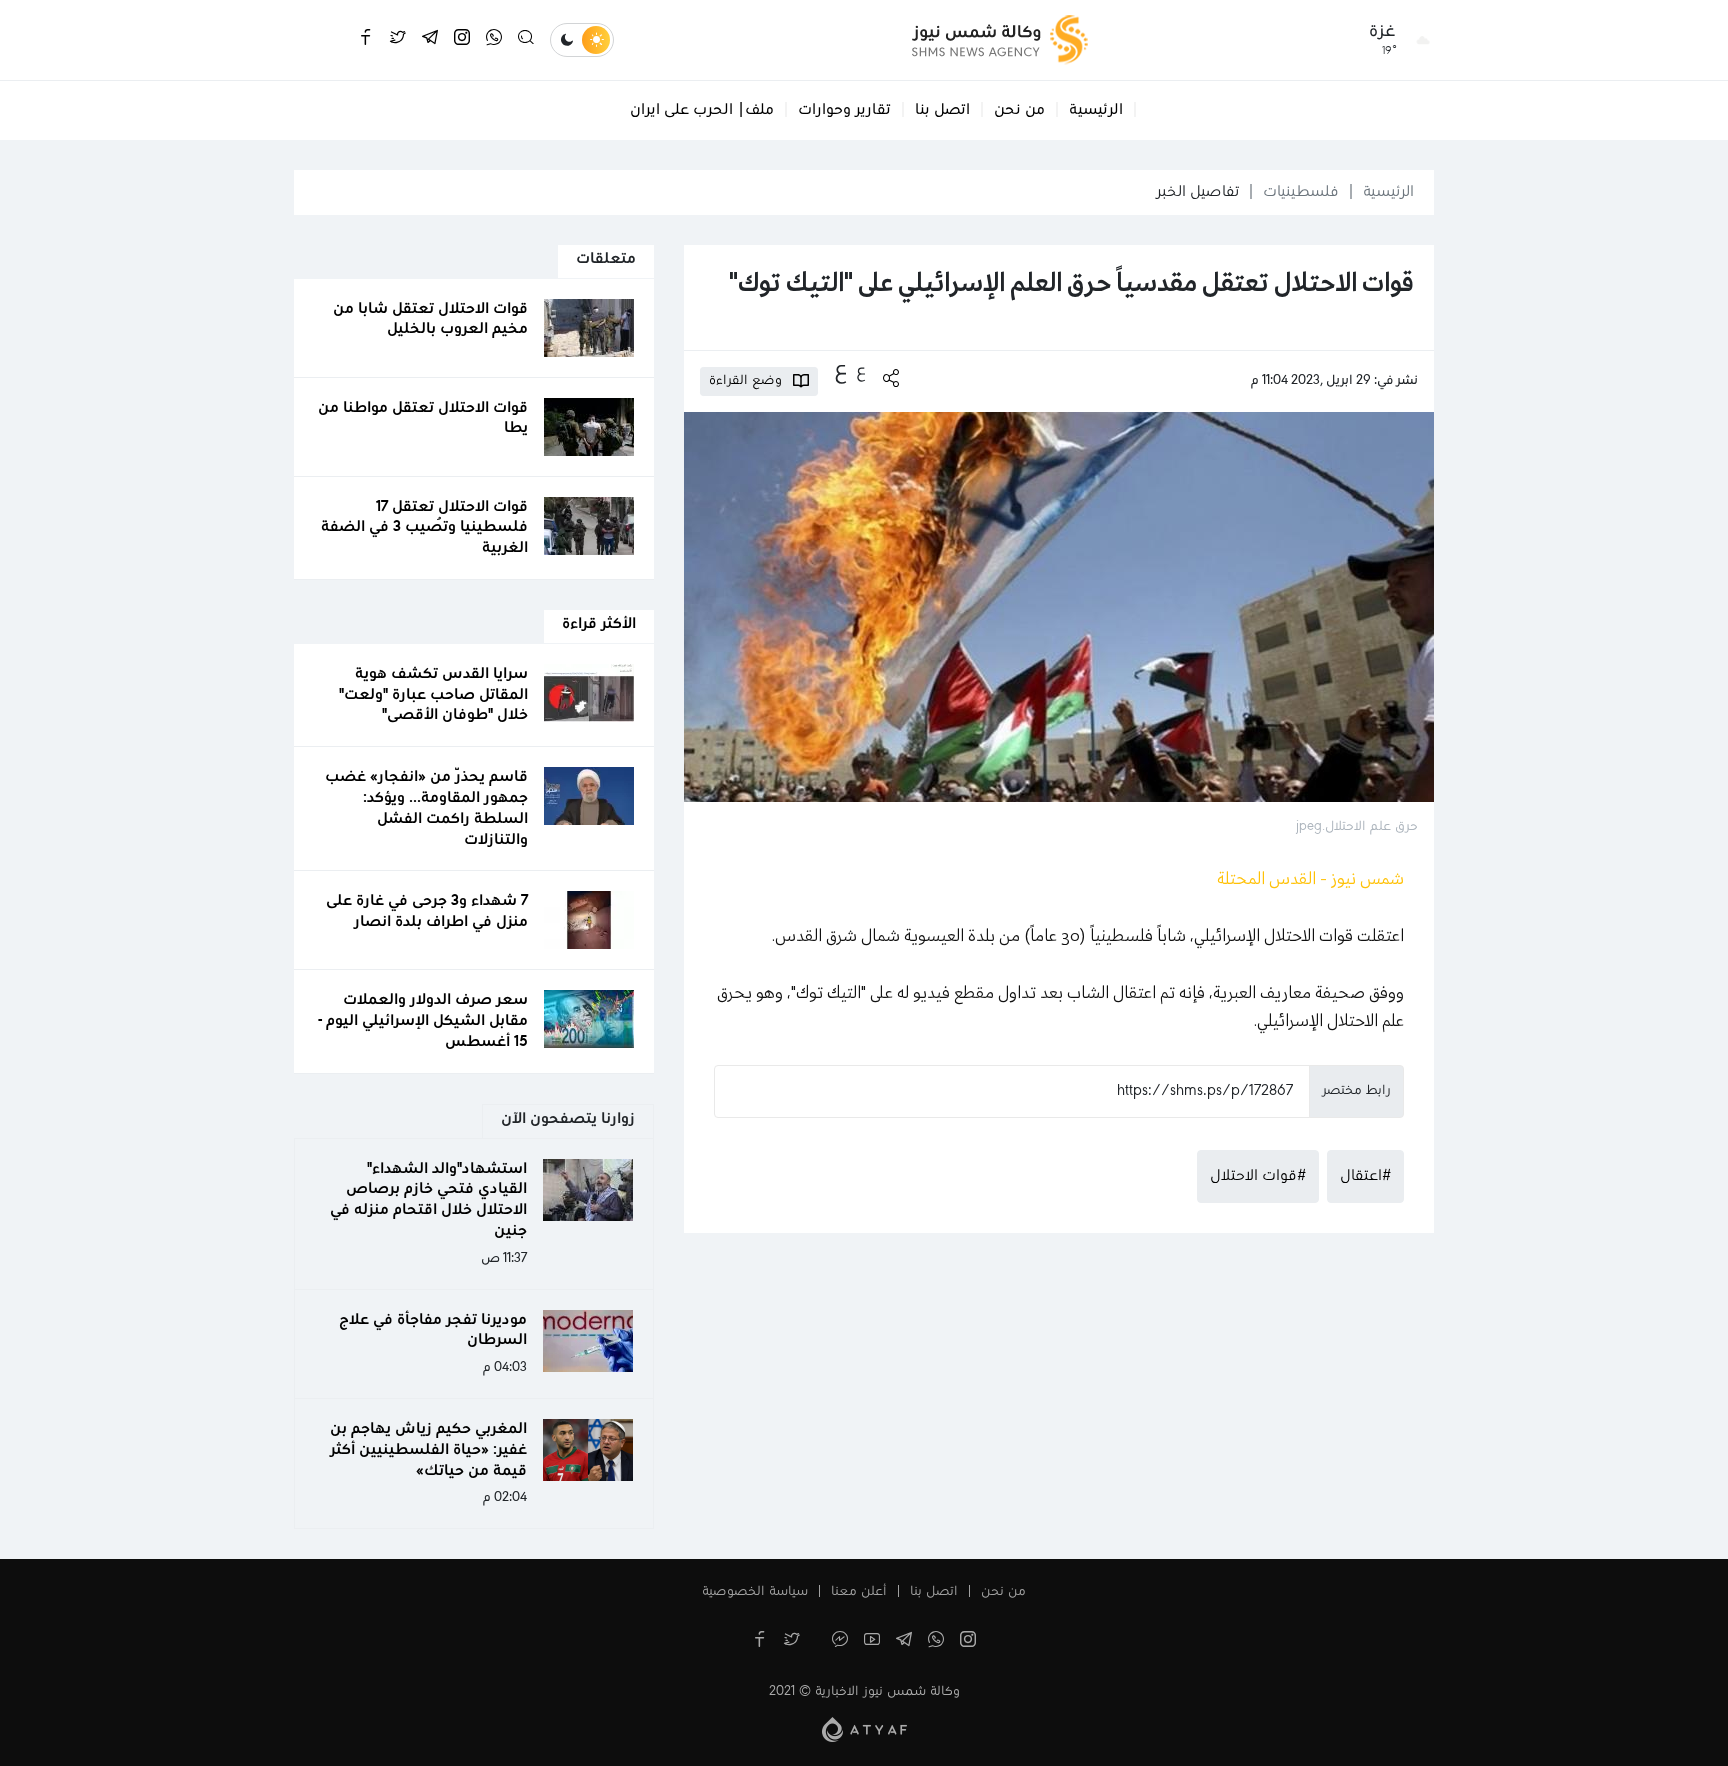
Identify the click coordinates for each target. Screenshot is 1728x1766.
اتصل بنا (942, 110)
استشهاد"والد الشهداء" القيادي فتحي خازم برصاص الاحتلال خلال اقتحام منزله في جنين (428, 1200)
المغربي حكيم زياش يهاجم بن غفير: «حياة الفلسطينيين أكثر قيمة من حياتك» (428, 1450)
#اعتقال (1365, 1176)
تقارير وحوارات (844, 110)
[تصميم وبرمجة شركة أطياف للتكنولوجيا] (864, 1729)
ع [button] (861, 371)
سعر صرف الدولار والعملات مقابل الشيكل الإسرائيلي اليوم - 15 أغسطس (423, 1021)
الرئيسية (1096, 110)
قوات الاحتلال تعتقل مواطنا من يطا (423, 418)
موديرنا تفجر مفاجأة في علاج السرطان (433, 1330)
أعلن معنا (859, 1592)
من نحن (1019, 110)
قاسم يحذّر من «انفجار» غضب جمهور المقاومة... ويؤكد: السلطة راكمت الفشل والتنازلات (426, 808)
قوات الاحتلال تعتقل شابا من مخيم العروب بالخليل (430, 319)
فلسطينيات (1301, 192)
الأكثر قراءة (599, 624)
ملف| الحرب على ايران (702, 110)
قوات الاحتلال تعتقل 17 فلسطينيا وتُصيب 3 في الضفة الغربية (424, 528)
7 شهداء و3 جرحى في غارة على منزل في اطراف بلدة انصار (427, 911)
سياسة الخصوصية (755, 1592)
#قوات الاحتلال (1258, 1176)
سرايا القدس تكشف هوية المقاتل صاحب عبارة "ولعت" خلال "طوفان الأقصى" (433, 695)
